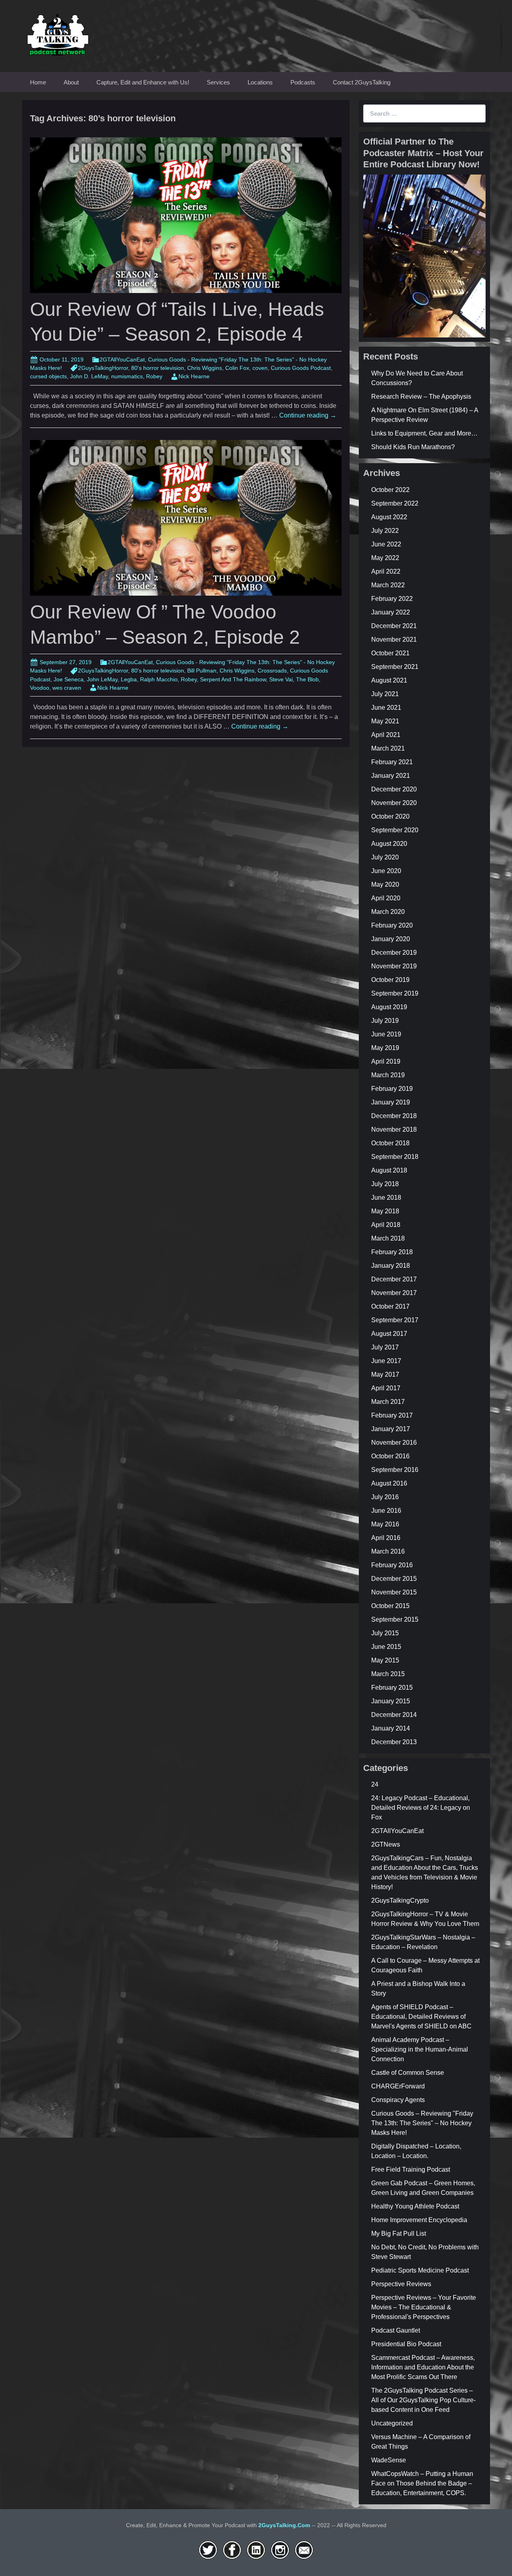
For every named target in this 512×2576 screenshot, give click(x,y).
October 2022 (390, 490)
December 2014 (394, 1715)
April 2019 (386, 1061)
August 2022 (389, 517)
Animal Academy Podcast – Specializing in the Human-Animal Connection (420, 2049)
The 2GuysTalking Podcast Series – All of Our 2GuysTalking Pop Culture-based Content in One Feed (423, 2400)
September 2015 (395, 1619)
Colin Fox (237, 368)
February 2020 (392, 925)
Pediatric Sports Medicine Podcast (420, 2270)
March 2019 (388, 1075)
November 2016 (394, 1443)
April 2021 (386, 735)
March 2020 (388, 912)
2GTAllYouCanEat (122, 359)
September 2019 (395, 993)
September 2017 (395, 1320)
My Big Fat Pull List (399, 2234)
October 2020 (390, 816)
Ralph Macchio (159, 679)
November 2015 (394, 1592)
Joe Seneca (69, 679)
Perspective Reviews (401, 2284)
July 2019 (385, 1021)
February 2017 (392, 1415)
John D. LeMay (89, 376)
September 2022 (395, 503)
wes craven (67, 688)
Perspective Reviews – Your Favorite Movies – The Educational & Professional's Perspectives (424, 2307)
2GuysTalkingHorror (103, 368)
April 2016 (386, 1538)
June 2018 (386, 1198)
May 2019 (385, 1048)
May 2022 (385, 558)
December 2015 (394, 1579)
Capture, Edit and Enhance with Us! (143, 82)
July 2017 (385, 1347)
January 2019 (391, 1102)
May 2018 (385, 1211)
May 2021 (385, 721)
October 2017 (390, 1306)
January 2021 (391, 776)
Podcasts (303, 82)
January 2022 (391, 612)
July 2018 (385, 1184)
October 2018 (390, 1143)
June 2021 (386, 708)
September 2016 (395, 1470)
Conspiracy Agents (398, 2100)
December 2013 (394, 1742)
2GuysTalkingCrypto (400, 1900)
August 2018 (389, 1170)
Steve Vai (281, 679)
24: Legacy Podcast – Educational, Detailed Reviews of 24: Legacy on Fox (421, 1808)
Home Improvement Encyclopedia (419, 2220)
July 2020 (385, 857)
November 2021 (394, 639)
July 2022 (385, 531)
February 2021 (392, 762)
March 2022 (388, 585)
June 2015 (386, 1647)
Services (218, 82)
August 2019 (389, 1007)
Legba (129, 679)
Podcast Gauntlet (396, 2330)
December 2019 (394, 953)
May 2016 (385, 1524)
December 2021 (394, 626)
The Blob (307, 679)
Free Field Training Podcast (411, 2169)
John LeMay (102, 679)
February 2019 (392, 1089)
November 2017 (394, 1293)
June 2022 (386, 544)
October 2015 (390, 1606)
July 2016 (385, 1497)
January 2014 (391, 1728)
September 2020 (395, 830)
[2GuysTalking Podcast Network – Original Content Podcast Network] (58, 33)
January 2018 (391, 1266)
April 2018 (386, 1225)
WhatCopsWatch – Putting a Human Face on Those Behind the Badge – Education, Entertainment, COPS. (422, 2483)
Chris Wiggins (205, 368)
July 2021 (385, 694)
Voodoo (40, 688)
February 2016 (392, 1565)
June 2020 (386, 871)
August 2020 (389, 844)
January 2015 (391, 1701)
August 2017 (389, 1334)
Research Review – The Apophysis (421, 397)
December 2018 (394, 1116)
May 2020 (385, 884)
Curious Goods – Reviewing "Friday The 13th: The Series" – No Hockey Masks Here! (422, 2123)
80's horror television (158, 368)
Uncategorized (392, 2423)
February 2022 (392, 599)
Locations (260, 82)
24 (375, 1784)
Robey (154, 376)
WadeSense (389, 2460)
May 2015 (385, 1660)
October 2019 (390, 980)
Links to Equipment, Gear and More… (424, 433)
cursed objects (48, 376)
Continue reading (308, 415)
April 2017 (386, 1388)
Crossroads (272, 671)
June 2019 (386, 1034)
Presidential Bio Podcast (406, 2344)
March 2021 (388, 748)
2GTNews (386, 1844)
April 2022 (386, 571)
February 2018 (392, 1252)
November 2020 (394, 803)
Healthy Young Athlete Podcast (415, 2206)
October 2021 (390, 653)
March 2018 (388, 1238)
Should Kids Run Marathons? (413, 447)
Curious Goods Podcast (301, 368)
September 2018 (395, 1157)
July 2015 (385, 1633)
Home (38, 82)
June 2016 (386, 1511)
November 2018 (394, 1129)
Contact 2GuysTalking (362, 82)
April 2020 (386, 898)
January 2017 (391, 1429)
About (71, 82)
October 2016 (390, 1456)
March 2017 (388, 1402)
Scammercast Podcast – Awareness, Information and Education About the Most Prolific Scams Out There (423, 2367)
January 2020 (391, 939)
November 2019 (394, 966)
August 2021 (389, 680)
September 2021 (395, 667)
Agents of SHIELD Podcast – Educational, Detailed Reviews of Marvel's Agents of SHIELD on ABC (421, 2017)
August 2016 (389, 1483)
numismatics (127, 376)
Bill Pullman (202, 671)
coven (260, 368)
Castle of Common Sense (408, 2073)
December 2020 (394, 789)
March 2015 (388, 1674)
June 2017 (386, 1361)
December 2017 (394, 1279)
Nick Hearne (194, 376)
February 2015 (392, 1688)
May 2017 (385, 1374)
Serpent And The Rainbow (233, 679)
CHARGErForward (398, 2086)
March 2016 (388, 1551)
